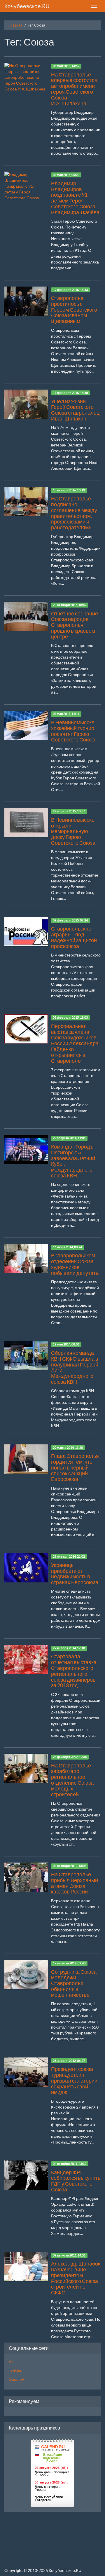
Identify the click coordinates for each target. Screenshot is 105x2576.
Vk (11, 2361)
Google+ (16, 2379)
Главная (16, 25)
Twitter (15, 2370)
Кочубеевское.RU (27, 6)
